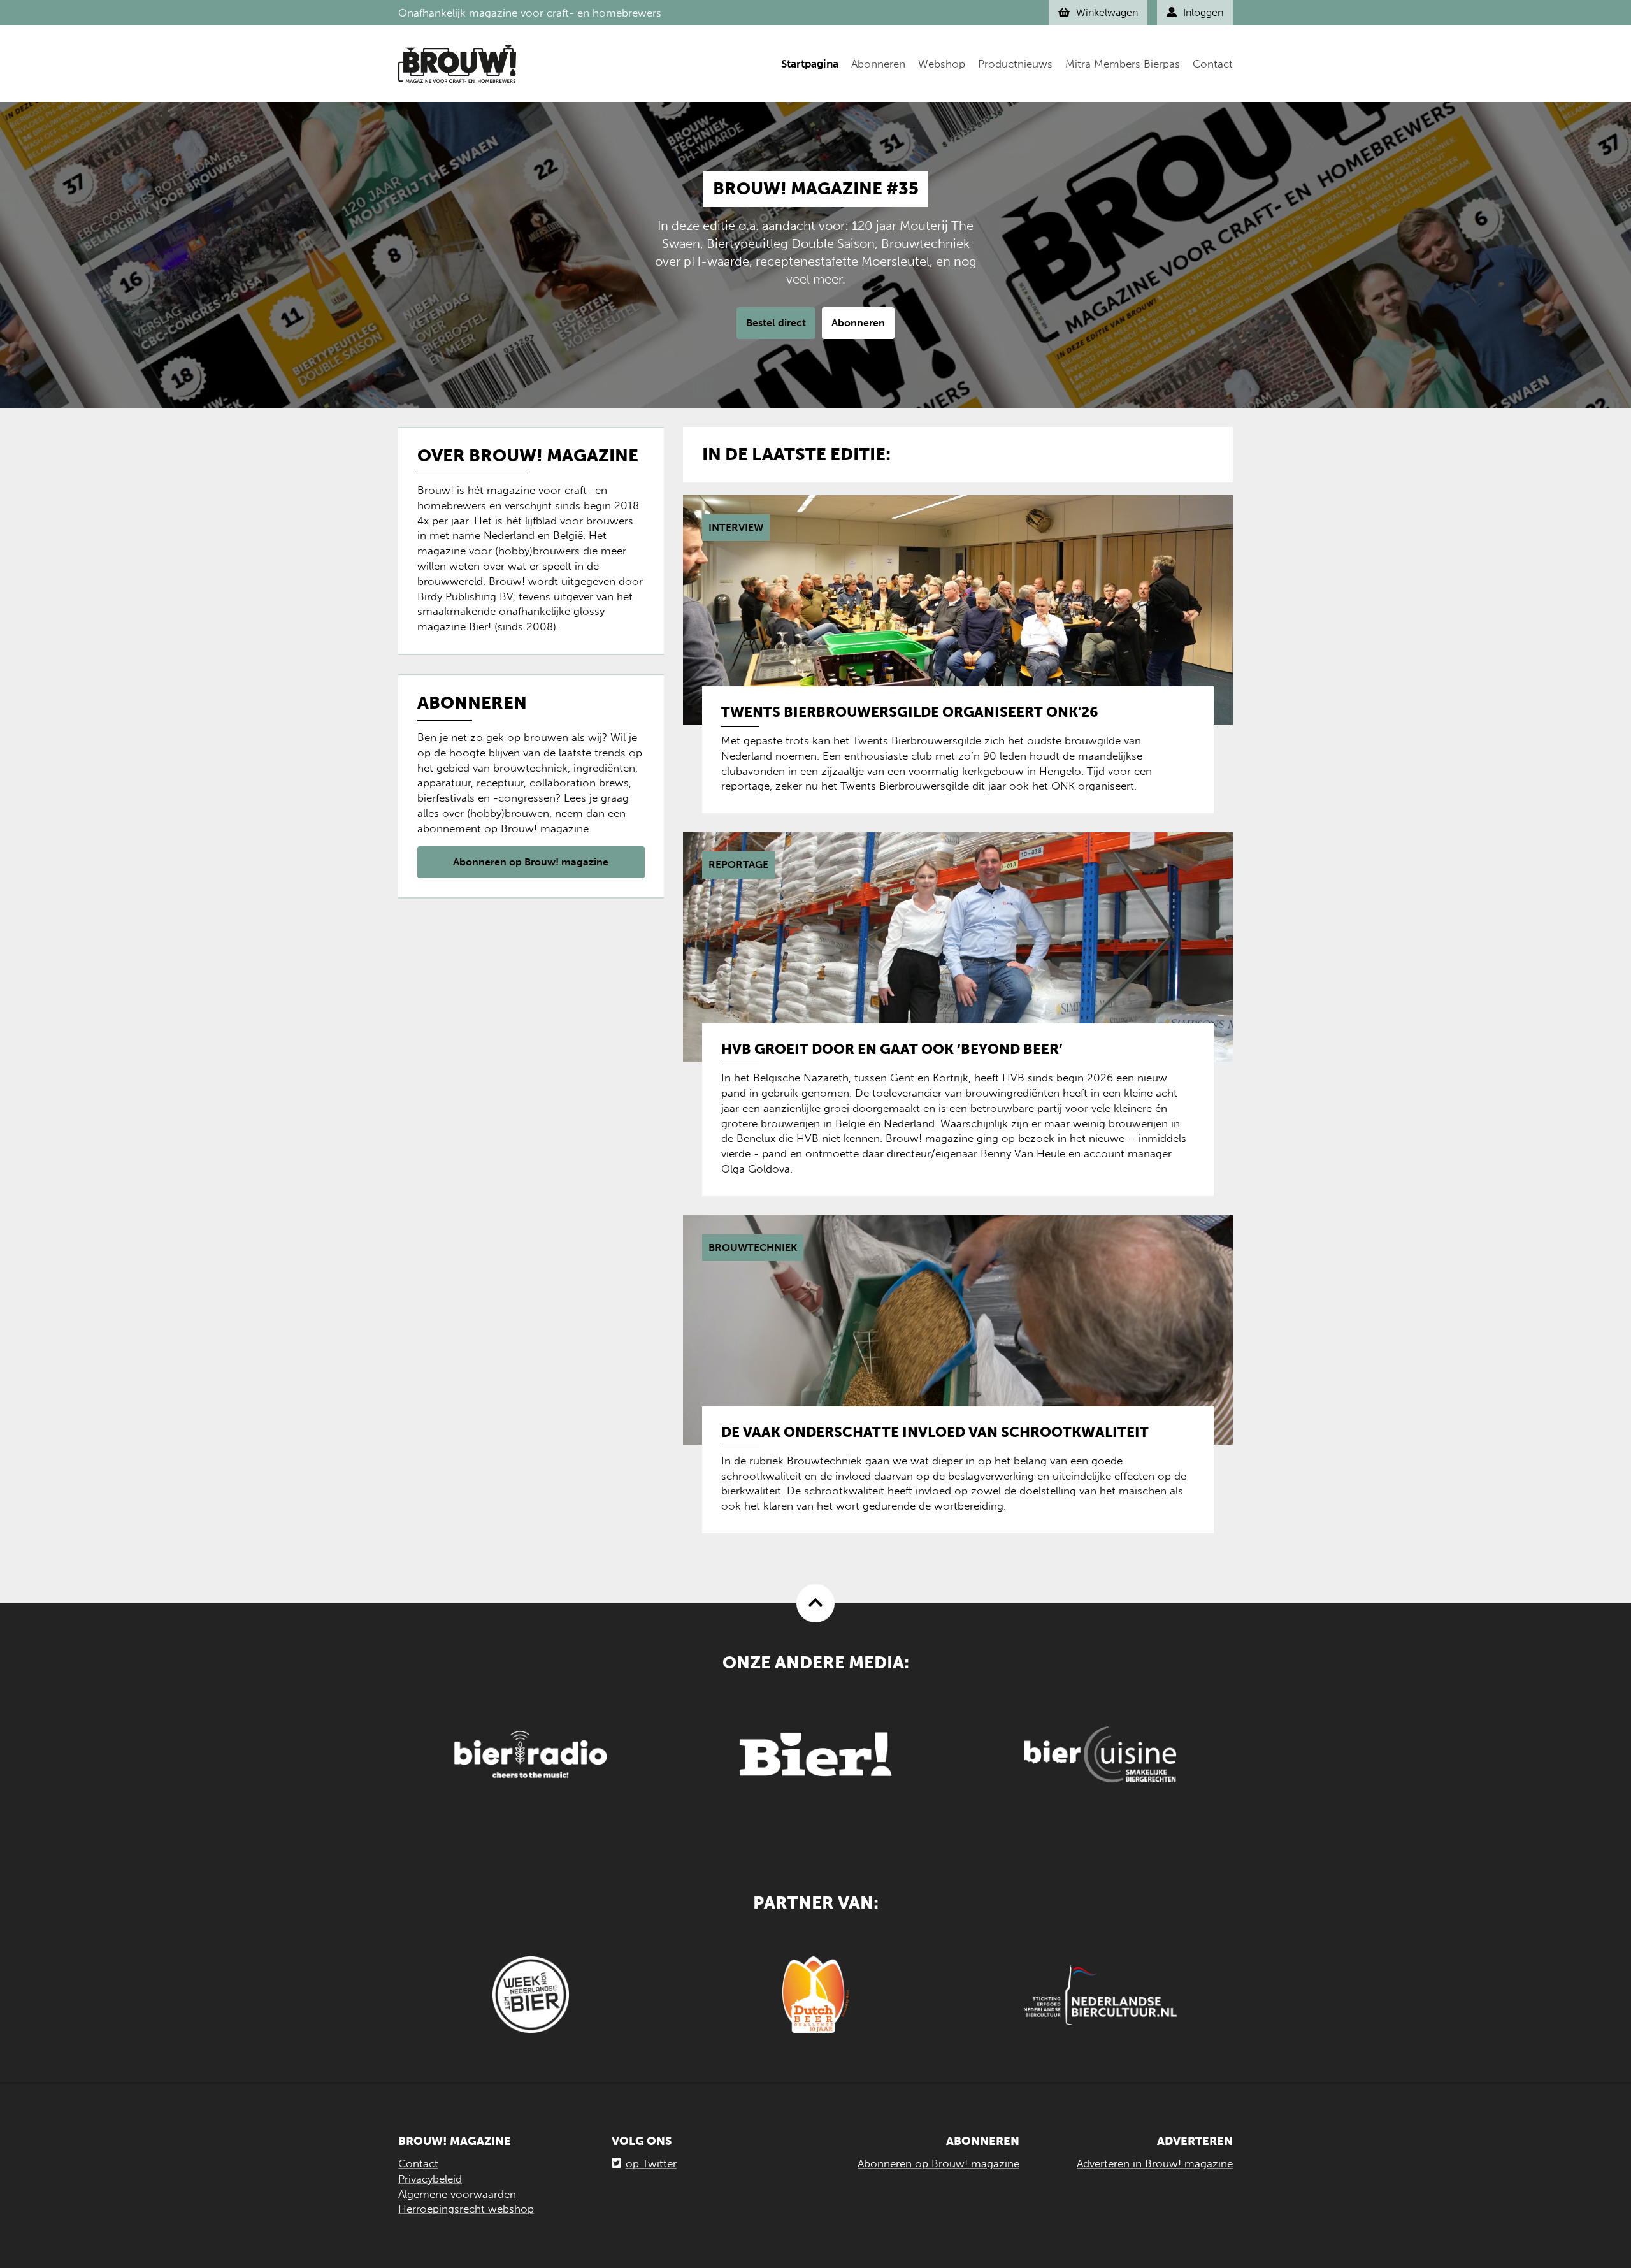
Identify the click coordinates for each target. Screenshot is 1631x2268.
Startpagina (810, 64)
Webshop (942, 64)
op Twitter (651, 2163)
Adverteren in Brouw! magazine (1155, 2163)
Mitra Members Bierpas (1123, 64)
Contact (1213, 64)
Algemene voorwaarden (457, 2194)
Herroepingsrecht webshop (466, 2209)
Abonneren (878, 64)
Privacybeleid (430, 2179)
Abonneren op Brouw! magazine (531, 862)
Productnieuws (1015, 64)
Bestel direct (776, 323)
